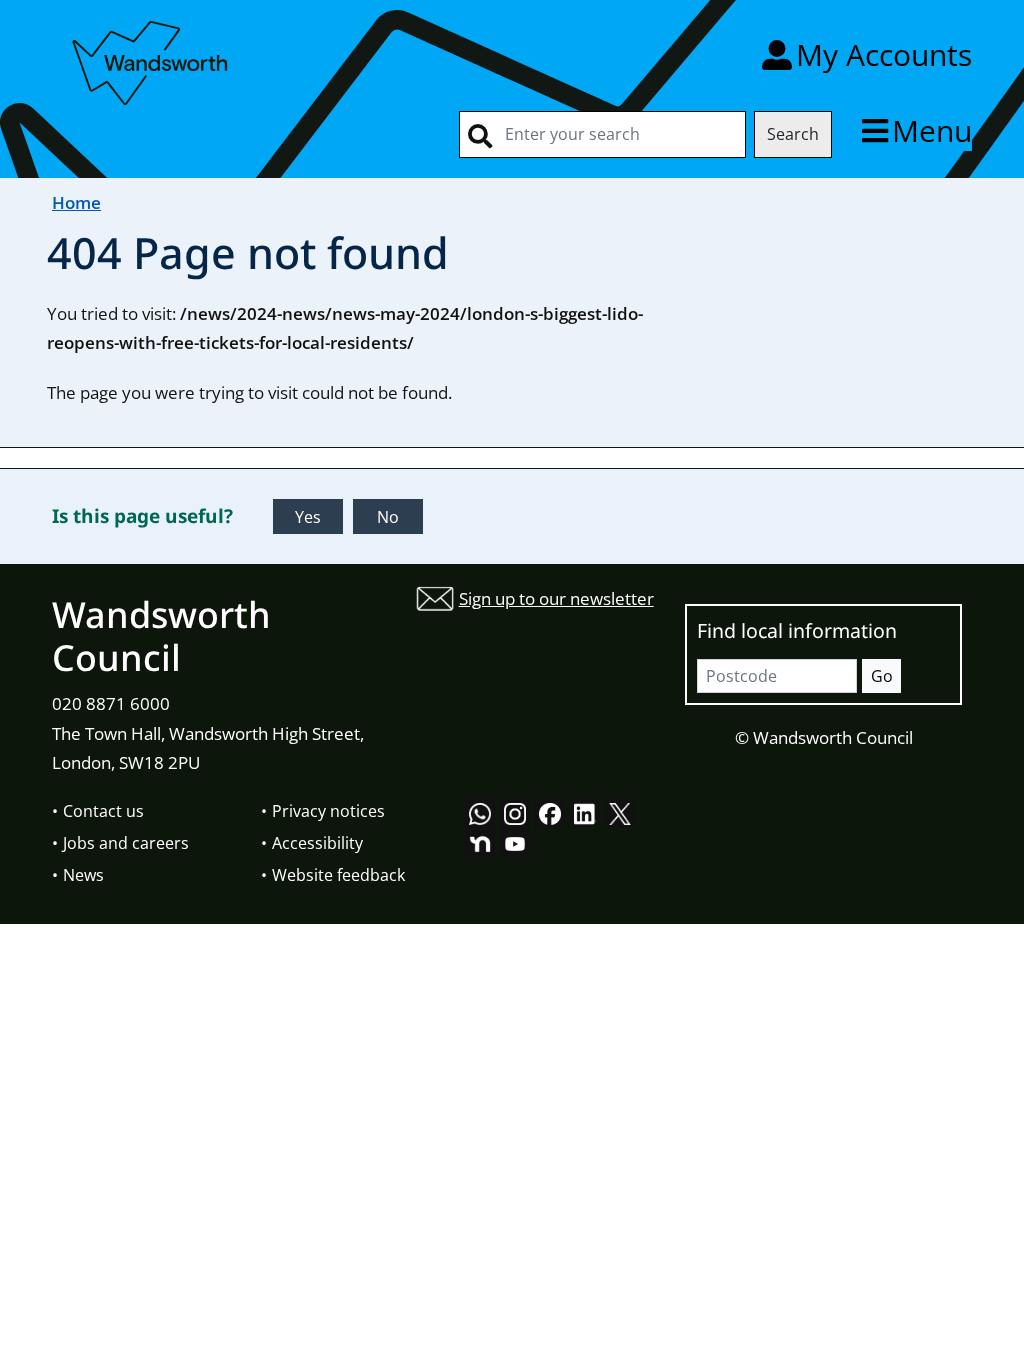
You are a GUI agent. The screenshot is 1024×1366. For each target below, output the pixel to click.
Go (882, 676)
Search (793, 134)
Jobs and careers (126, 843)
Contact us (103, 811)
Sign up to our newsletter (556, 598)
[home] (152, 59)
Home (76, 202)
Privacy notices (328, 811)
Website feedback (338, 875)
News (83, 875)
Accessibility (317, 843)
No (388, 517)
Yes (308, 517)
